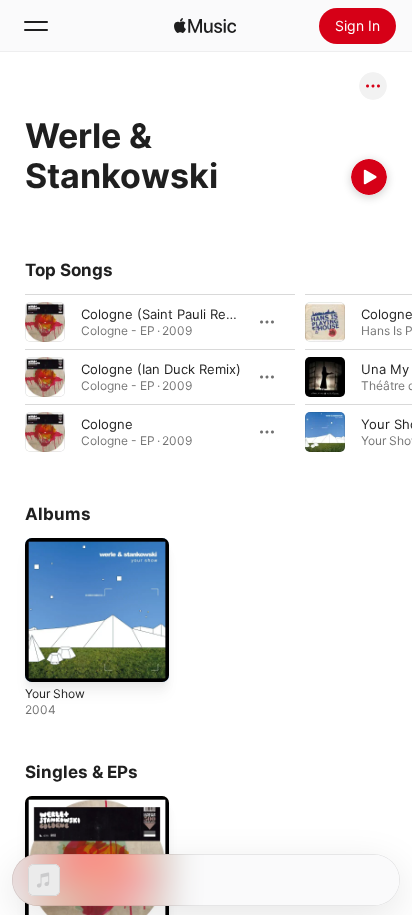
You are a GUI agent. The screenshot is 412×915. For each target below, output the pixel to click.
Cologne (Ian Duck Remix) (161, 369)
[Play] (369, 177)
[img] (205, 26)
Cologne (107, 424)
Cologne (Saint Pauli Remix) (166, 314)
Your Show (55, 693)
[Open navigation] (36, 26)
